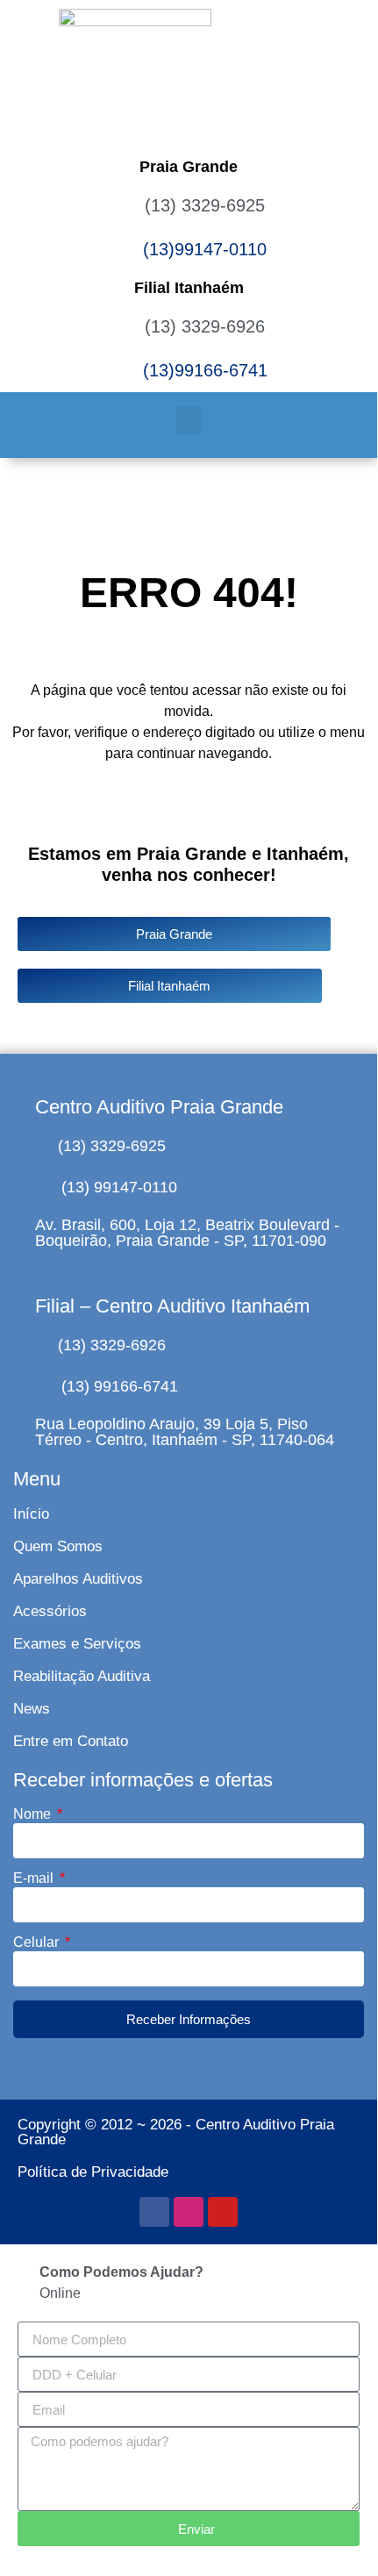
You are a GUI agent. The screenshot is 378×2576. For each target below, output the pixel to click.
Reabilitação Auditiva (82, 1676)
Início (31, 1514)
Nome (34, 1814)
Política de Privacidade (93, 2172)
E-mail (35, 1878)
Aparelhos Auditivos (78, 1579)
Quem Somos (58, 1546)
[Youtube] (223, 2212)
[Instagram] (189, 2212)
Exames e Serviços (77, 1644)
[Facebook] (154, 2212)
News (32, 1709)
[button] (189, 421)
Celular (38, 1943)
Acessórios (50, 1611)
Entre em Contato (71, 1741)
